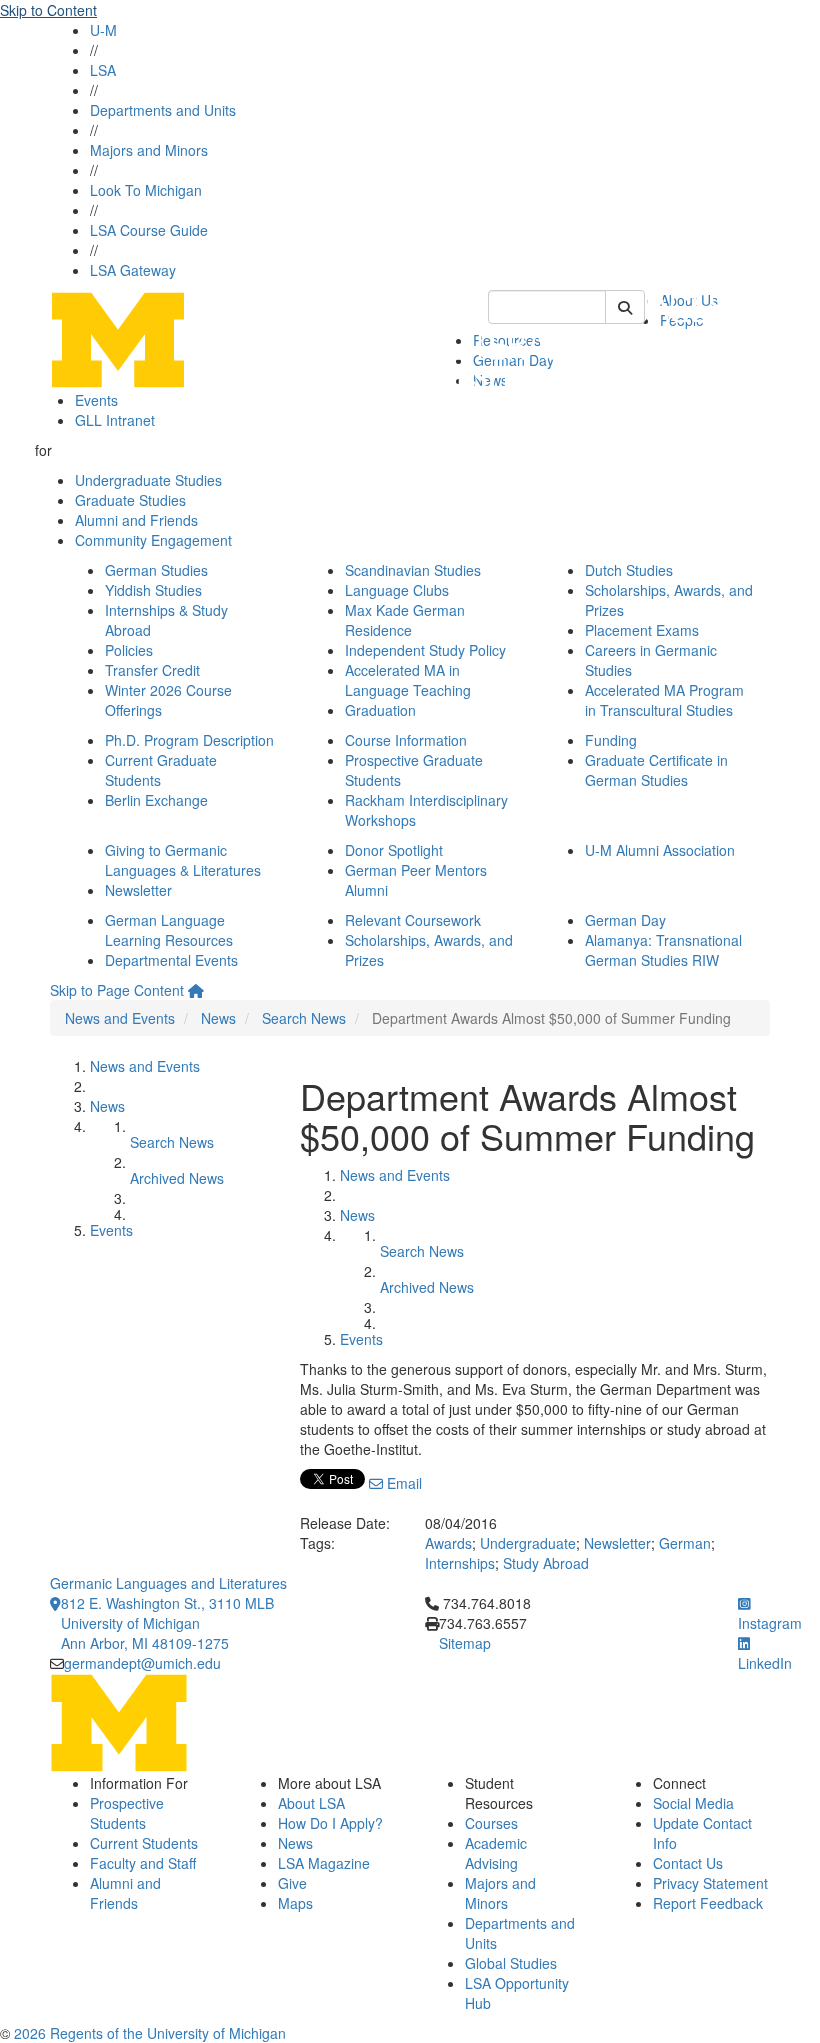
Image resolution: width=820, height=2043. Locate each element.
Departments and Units (163, 110)
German (685, 1543)
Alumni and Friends (136, 520)
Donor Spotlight (394, 850)
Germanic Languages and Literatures (168, 1583)
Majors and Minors (149, 150)
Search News (304, 1018)
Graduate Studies (130, 500)
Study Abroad (546, 1563)
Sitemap (465, 1643)
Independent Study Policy (425, 650)
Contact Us (688, 1863)
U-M (103, 30)
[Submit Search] (625, 307)
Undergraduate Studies (148, 480)
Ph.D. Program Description (189, 740)
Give (292, 1883)
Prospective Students (127, 1813)
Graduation (380, 710)
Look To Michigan (146, 190)
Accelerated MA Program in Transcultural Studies (664, 700)
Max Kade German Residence (405, 620)
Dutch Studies (629, 570)
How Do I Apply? (330, 1823)
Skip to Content (48, 10)
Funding (611, 740)
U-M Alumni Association (660, 850)
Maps (295, 1903)
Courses (491, 1823)
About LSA (311, 1803)
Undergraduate (528, 1543)
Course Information (406, 740)
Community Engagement (153, 540)
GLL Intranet (115, 420)
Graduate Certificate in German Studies (656, 770)
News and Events (120, 1018)
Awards (448, 1543)
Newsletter (138, 890)
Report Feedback (708, 1903)
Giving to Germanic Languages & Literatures (183, 860)
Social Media (693, 1803)
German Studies (156, 570)
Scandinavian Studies (413, 570)
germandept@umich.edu (142, 1663)
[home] (196, 990)
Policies (129, 650)
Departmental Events (171, 960)
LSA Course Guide (149, 230)
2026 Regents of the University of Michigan (150, 2033)
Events (96, 400)
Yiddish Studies (153, 590)
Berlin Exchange (156, 800)
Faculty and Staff (143, 1863)
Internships (460, 1563)
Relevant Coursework (413, 920)
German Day (625, 920)
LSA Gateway (133, 270)
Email (402, 1483)
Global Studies (511, 1963)
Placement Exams (642, 630)
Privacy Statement (710, 1883)
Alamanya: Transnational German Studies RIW (663, 950)
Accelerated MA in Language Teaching (408, 680)
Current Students (144, 1843)
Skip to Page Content (117, 990)
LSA (103, 70)
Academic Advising (496, 1853)
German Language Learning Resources (169, 930)
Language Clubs (397, 590)
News (218, 1018)
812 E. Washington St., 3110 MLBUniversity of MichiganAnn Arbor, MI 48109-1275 (167, 1623)
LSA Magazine (324, 1863)
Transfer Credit (152, 670)
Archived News (177, 1178)
